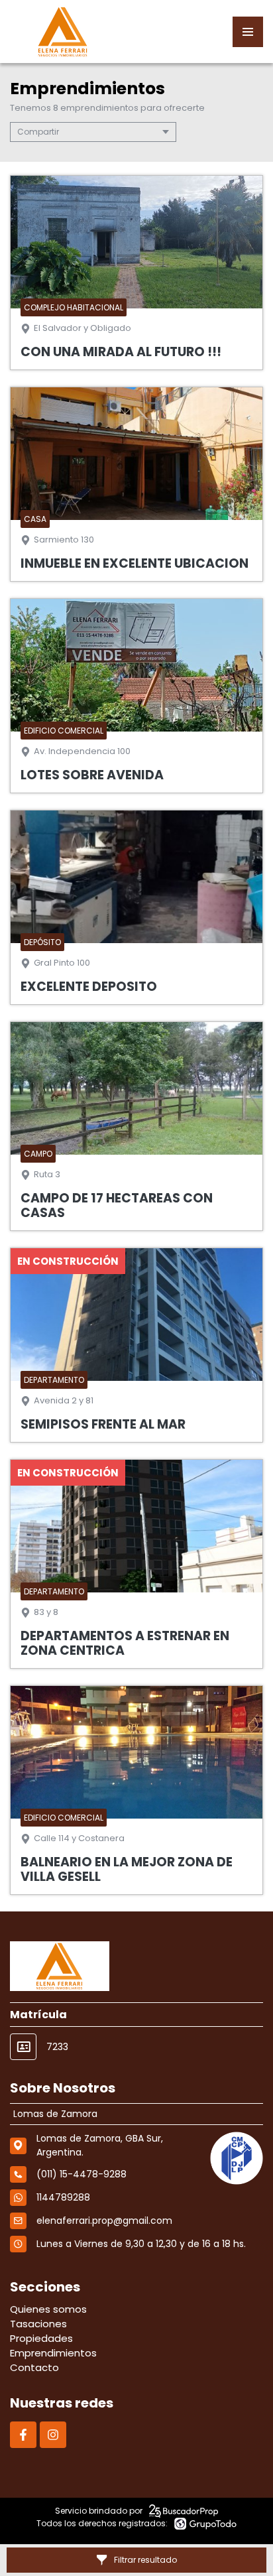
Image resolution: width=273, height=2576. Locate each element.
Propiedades (41, 2338)
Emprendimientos (53, 2353)
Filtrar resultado (145, 2560)
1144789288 (63, 2197)
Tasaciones (38, 2324)
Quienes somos (48, 2309)
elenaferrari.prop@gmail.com (104, 2221)
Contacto (34, 2367)
